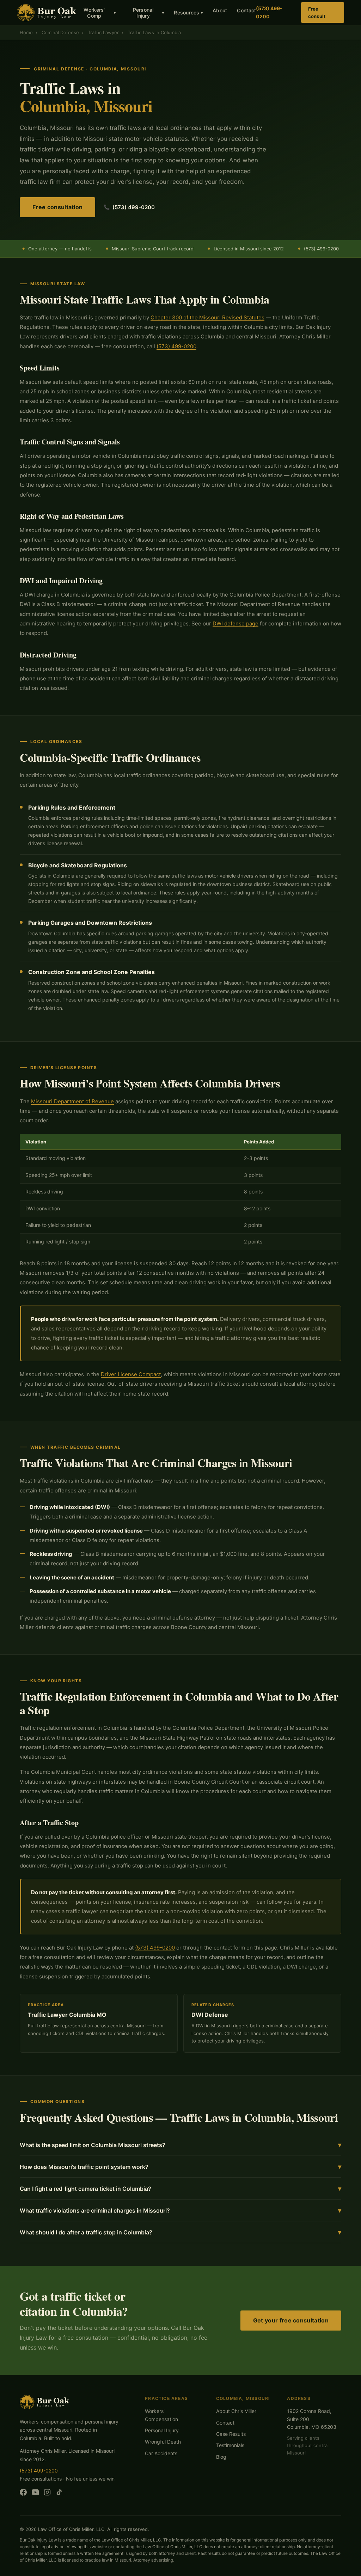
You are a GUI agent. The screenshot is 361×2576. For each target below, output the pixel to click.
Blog (221, 2457)
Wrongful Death (163, 2442)
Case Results (231, 2434)
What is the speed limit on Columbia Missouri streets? (180, 2145)
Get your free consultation (291, 2320)
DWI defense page (235, 623)
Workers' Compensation (161, 2415)
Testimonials (230, 2445)
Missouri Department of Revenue (72, 1101)
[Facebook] (23, 2494)
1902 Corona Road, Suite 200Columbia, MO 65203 (312, 2419)
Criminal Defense (60, 32)
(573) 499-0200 (269, 12)
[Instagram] (47, 2494)
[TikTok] (59, 2494)
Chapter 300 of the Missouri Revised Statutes (207, 317)
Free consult (317, 13)
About (220, 10)
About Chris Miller (236, 2411)
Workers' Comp (100, 13)
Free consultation (57, 207)
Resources (188, 13)
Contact (246, 10)
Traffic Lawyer (103, 32)
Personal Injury (148, 13)
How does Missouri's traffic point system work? (180, 2167)
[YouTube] (35, 2494)
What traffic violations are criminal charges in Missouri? (180, 2210)
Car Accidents (161, 2453)
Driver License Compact (131, 1374)
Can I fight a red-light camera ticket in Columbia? (180, 2188)
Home (26, 32)
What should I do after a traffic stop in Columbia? (180, 2232)
